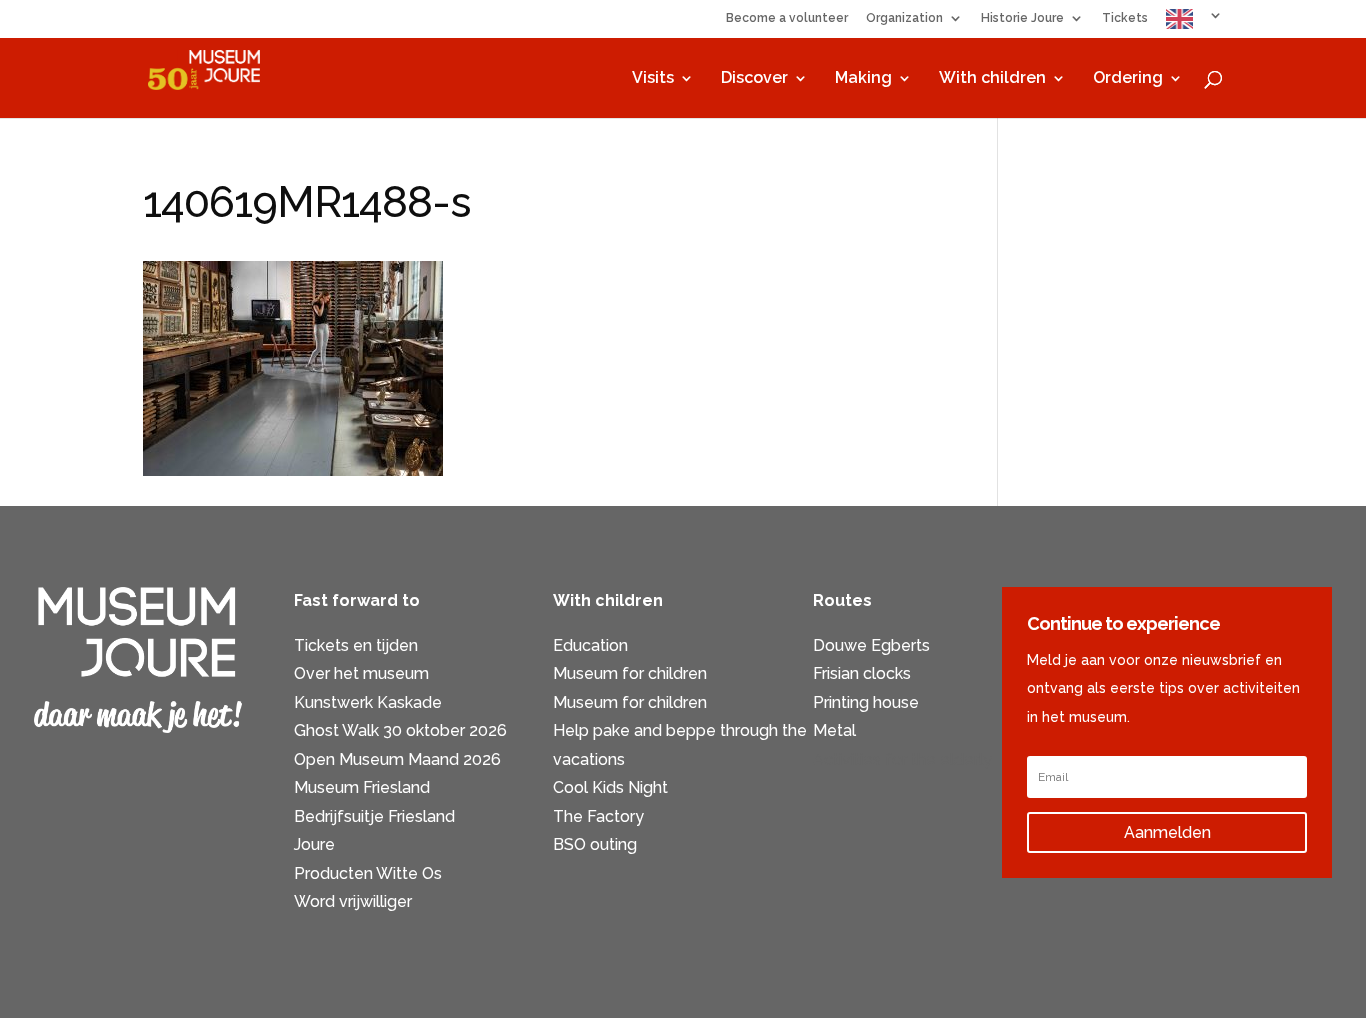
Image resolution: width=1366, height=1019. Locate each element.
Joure (314, 844)
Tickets (1125, 18)
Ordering (1128, 79)
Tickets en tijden (356, 645)
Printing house (866, 702)
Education (590, 645)
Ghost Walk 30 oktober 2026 (400, 730)
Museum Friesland (362, 787)
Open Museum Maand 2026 (397, 759)
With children (992, 79)
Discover (754, 79)
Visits (653, 79)
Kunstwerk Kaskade (368, 702)
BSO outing (595, 844)
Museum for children (630, 673)
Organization (904, 18)
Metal (834, 730)
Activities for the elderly (902, 759)
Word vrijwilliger (353, 901)
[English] (1194, 23)
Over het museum (361, 673)
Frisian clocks (862, 673)
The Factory (598, 816)
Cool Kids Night (610, 787)
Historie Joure (1022, 18)
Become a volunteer (787, 18)
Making (863, 79)
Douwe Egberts (871, 645)
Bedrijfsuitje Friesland (374, 816)
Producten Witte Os (368, 873)
